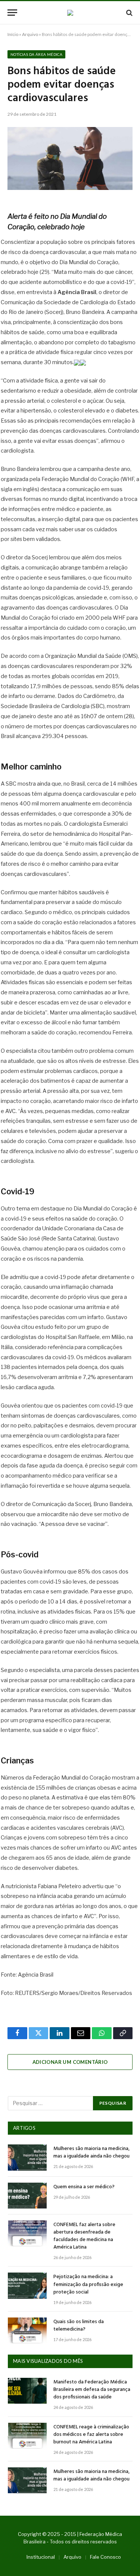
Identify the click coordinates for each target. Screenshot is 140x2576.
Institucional (41, 2557)
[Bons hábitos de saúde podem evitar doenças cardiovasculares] (70, 158)
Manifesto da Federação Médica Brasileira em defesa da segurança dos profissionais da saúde (92, 2390)
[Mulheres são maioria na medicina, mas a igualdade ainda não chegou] (27, 2157)
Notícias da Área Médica (36, 54)
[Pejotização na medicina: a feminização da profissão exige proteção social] (27, 2285)
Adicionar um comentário (70, 2062)
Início (13, 34)
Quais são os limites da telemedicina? (79, 2326)
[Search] (129, 13)
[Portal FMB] (70, 13)
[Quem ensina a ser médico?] (27, 2196)
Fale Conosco (105, 2557)
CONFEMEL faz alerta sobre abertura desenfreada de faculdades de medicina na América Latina (84, 2236)
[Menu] (12, 13)
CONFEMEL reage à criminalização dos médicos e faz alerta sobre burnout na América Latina (91, 2435)
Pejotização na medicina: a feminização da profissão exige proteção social (88, 2284)
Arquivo (30, 34)
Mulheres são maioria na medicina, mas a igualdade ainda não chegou (91, 2152)
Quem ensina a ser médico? (84, 2187)
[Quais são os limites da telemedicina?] (27, 2330)
